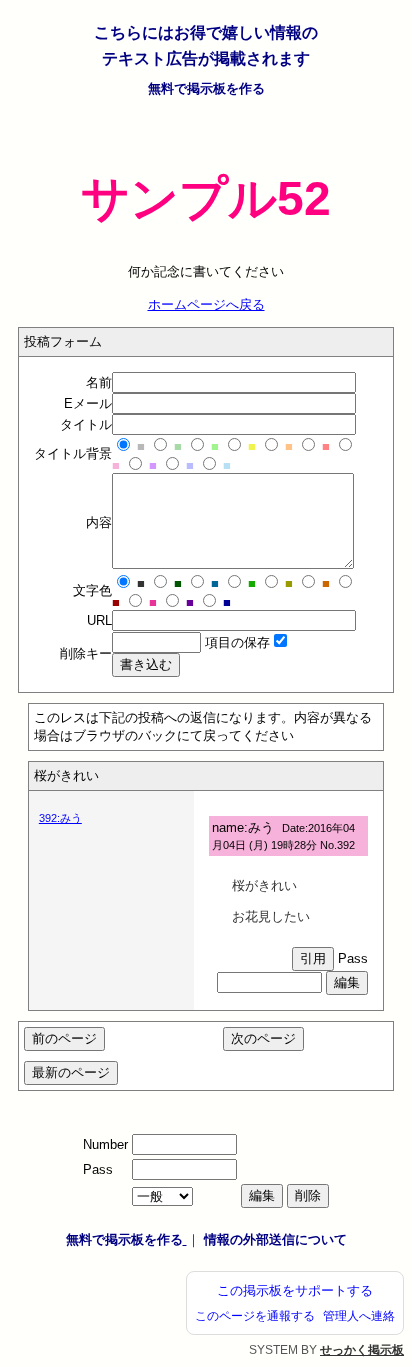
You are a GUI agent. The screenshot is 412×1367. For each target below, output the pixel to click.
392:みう (60, 818)
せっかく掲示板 (362, 1350)
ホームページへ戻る (206, 304)
